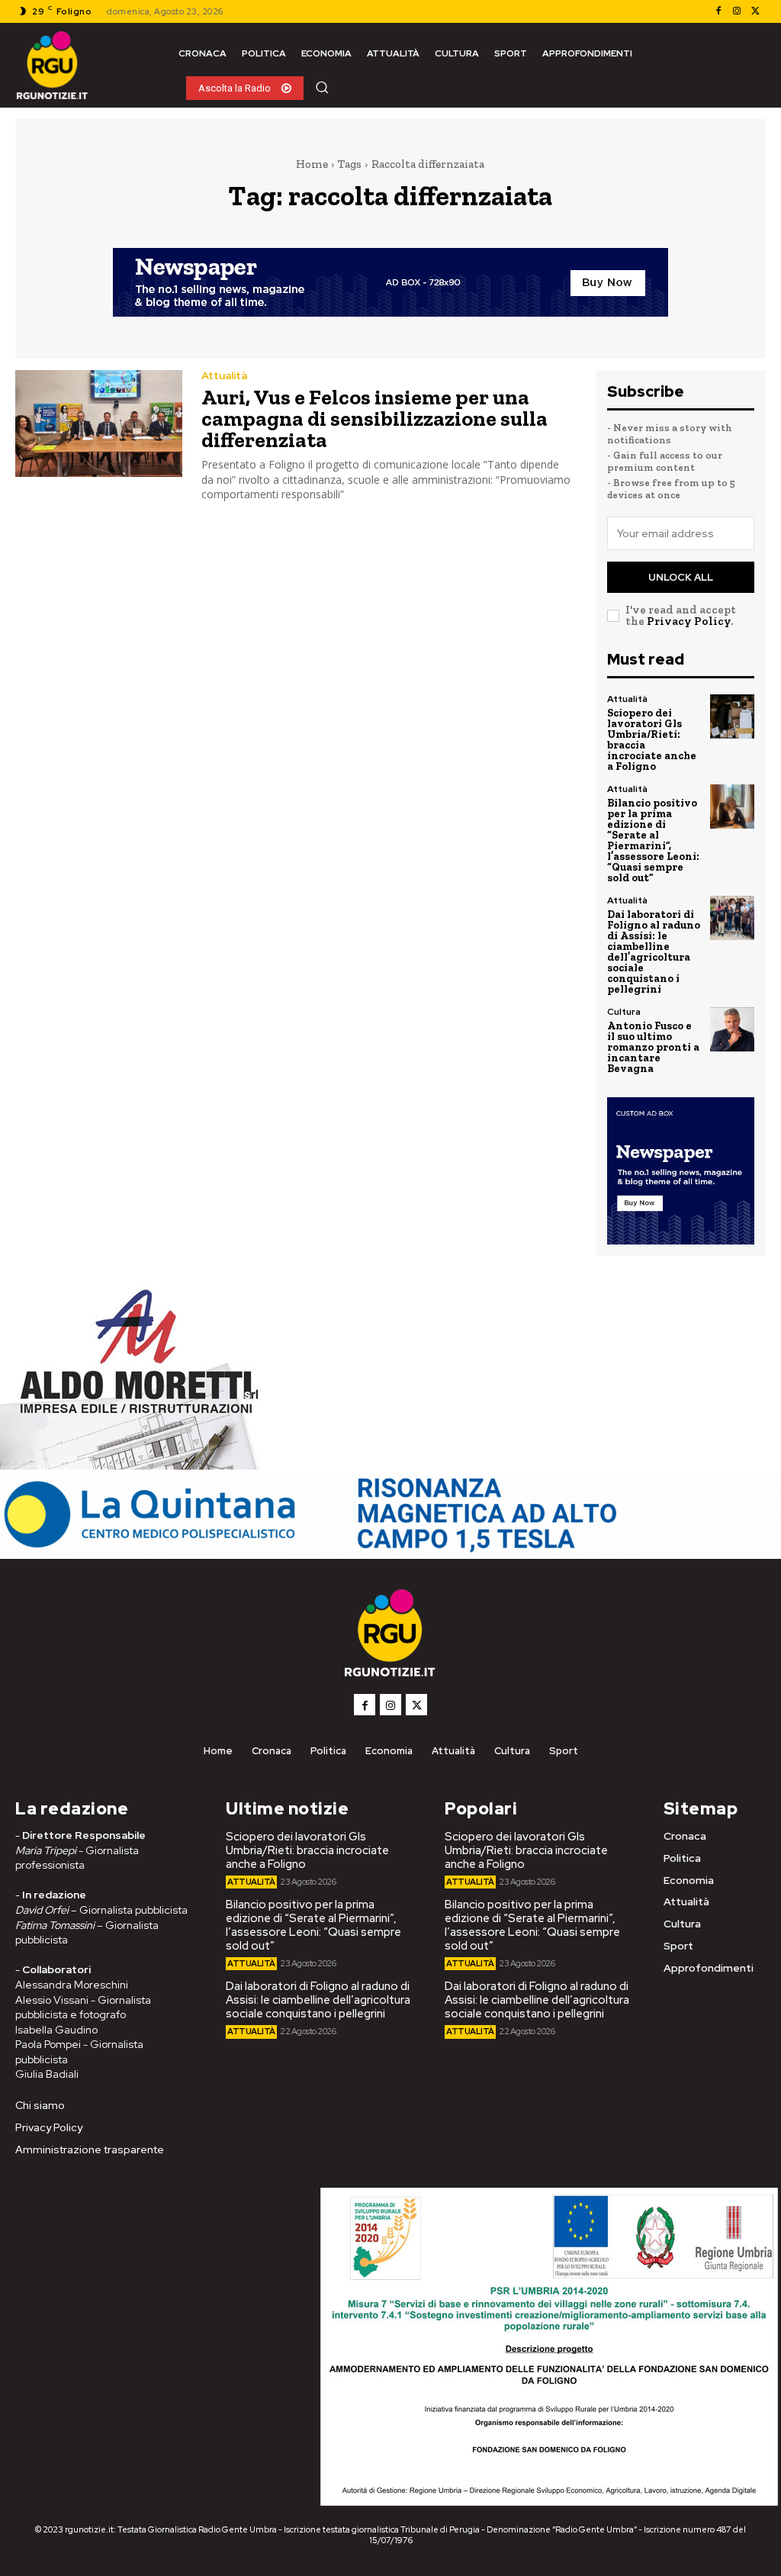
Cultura (624, 1012)
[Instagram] (737, 11)
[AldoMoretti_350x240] (133, 1465)
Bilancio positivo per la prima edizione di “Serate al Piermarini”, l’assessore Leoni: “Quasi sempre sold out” (653, 840)
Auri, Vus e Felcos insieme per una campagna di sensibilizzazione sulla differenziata (374, 419)
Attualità (224, 375)
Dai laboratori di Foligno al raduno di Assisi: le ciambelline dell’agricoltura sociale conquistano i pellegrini (654, 952)
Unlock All (681, 577)
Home (312, 164)
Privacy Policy (689, 621)
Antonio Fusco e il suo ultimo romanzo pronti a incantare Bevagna (653, 1047)
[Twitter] (755, 11)
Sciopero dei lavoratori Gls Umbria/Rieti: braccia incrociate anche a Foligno (652, 740)
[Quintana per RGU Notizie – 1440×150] (390, 1551)
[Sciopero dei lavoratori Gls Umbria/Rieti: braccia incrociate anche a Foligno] (732, 716)
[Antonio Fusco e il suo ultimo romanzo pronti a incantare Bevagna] (732, 1029)
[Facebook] (718, 11)
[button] (322, 87)
